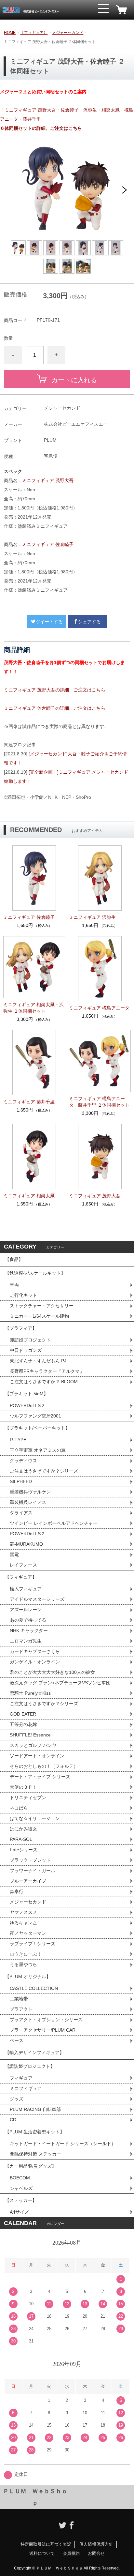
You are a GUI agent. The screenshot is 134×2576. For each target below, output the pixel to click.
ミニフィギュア (26, 2088)
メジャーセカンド (68, 33)
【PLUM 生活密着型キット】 (35, 2132)
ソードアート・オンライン (37, 1756)
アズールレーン (26, 1610)
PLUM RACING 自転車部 (35, 2109)
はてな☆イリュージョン (35, 1818)
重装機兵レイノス (28, 1502)
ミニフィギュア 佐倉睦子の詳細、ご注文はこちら (55, 708)
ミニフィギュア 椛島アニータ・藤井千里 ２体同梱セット (99, 1102)
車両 (14, 1285)
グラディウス (23, 1461)
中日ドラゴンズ (26, 1350)
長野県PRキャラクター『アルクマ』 (47, 1371)
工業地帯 (19, 1999)
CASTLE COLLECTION (34, 1988)
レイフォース (23, 1565)
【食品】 (14, 1259)
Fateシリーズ (24, 1850)
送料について (42, 2553)
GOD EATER (23, 1714)
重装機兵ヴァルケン (30, 1492)
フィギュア (21, 2078)
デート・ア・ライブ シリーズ (40, 1777)
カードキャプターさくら (35, 1651)
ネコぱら (19, 1808)
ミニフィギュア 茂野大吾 (48, 480)
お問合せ (96, 2553)
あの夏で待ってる (31, 1620)
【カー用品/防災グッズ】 (31, 2166)
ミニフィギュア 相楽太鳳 (29, 1196)
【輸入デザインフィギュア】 (34, 2053)
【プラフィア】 (21, 1328)
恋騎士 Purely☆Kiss (30, 1693)
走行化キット (23, 1295)
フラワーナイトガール (33, 1871)
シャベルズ (21, 2188)
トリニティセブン (28, 1797)
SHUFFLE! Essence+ (32, 1735)
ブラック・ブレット (30, 1860)
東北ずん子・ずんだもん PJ (38, 1361)
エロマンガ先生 (26, 1641)
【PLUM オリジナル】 (28, 1977)
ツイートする (49, 622)
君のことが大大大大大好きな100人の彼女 (52, 1672)
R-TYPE (18, 1440)
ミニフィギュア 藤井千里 (29, 1102)
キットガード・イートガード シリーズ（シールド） (63, 2144)
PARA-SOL (21, 1839)
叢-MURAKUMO (26, 1544)
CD (13, 2120)
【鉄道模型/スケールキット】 (35, 1273)
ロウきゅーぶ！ (26, 1954)
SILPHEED (21, 1481)
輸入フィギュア (26, 1589)
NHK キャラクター (29, 1630)
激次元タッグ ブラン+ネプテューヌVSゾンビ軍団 (60, 1683)
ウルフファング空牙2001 (35, 1416)
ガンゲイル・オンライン (35, 1662)
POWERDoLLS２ (27, 1405)
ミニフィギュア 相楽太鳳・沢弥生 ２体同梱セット (33, 1008)
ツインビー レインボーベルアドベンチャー (54, 1523)
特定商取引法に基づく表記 (46, 2544)
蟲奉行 (17, 1891)
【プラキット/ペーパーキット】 (37, 1428)
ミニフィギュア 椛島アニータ (99, 1008)
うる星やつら (23, 1964)
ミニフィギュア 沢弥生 (92, 917)
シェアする (89, 622)
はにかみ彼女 (23, 1829)
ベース (17, 2040)
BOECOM (20, 2178)
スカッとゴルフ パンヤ (33, 1745)
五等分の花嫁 (23, 1724)
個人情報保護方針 (96, 2544)
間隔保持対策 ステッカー (35, 2154)
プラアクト (21, 2009)
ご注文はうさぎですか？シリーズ (44, 1471)
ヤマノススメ (23, 1912)
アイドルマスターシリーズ (37, 1599)
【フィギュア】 (34, 33)
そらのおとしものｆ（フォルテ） (44, 1766)
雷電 (14, 1554)
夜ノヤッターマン (28, 1933)
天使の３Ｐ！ (23, 1787)
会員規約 (71, 2553)
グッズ (17, 2099)
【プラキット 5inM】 (27, 1394)
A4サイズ (19, 2212)
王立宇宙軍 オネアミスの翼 (38, 1450)
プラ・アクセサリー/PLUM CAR (43, 2030)
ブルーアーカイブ (28, 1881)
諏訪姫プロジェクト (30, 1340)
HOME (10, 33)
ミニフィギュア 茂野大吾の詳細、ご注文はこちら (55, 690)
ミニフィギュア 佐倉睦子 (48, 544)
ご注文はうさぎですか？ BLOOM (44, 1382)
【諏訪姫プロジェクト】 (30, 2066)
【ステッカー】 (21, 2200)
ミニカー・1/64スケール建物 (39, 1316)
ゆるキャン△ (23, 1923)
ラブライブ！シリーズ (33, 1944)
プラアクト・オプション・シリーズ (46, 2020)
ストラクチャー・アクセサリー (42, 1306)
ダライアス (21, 1513)
